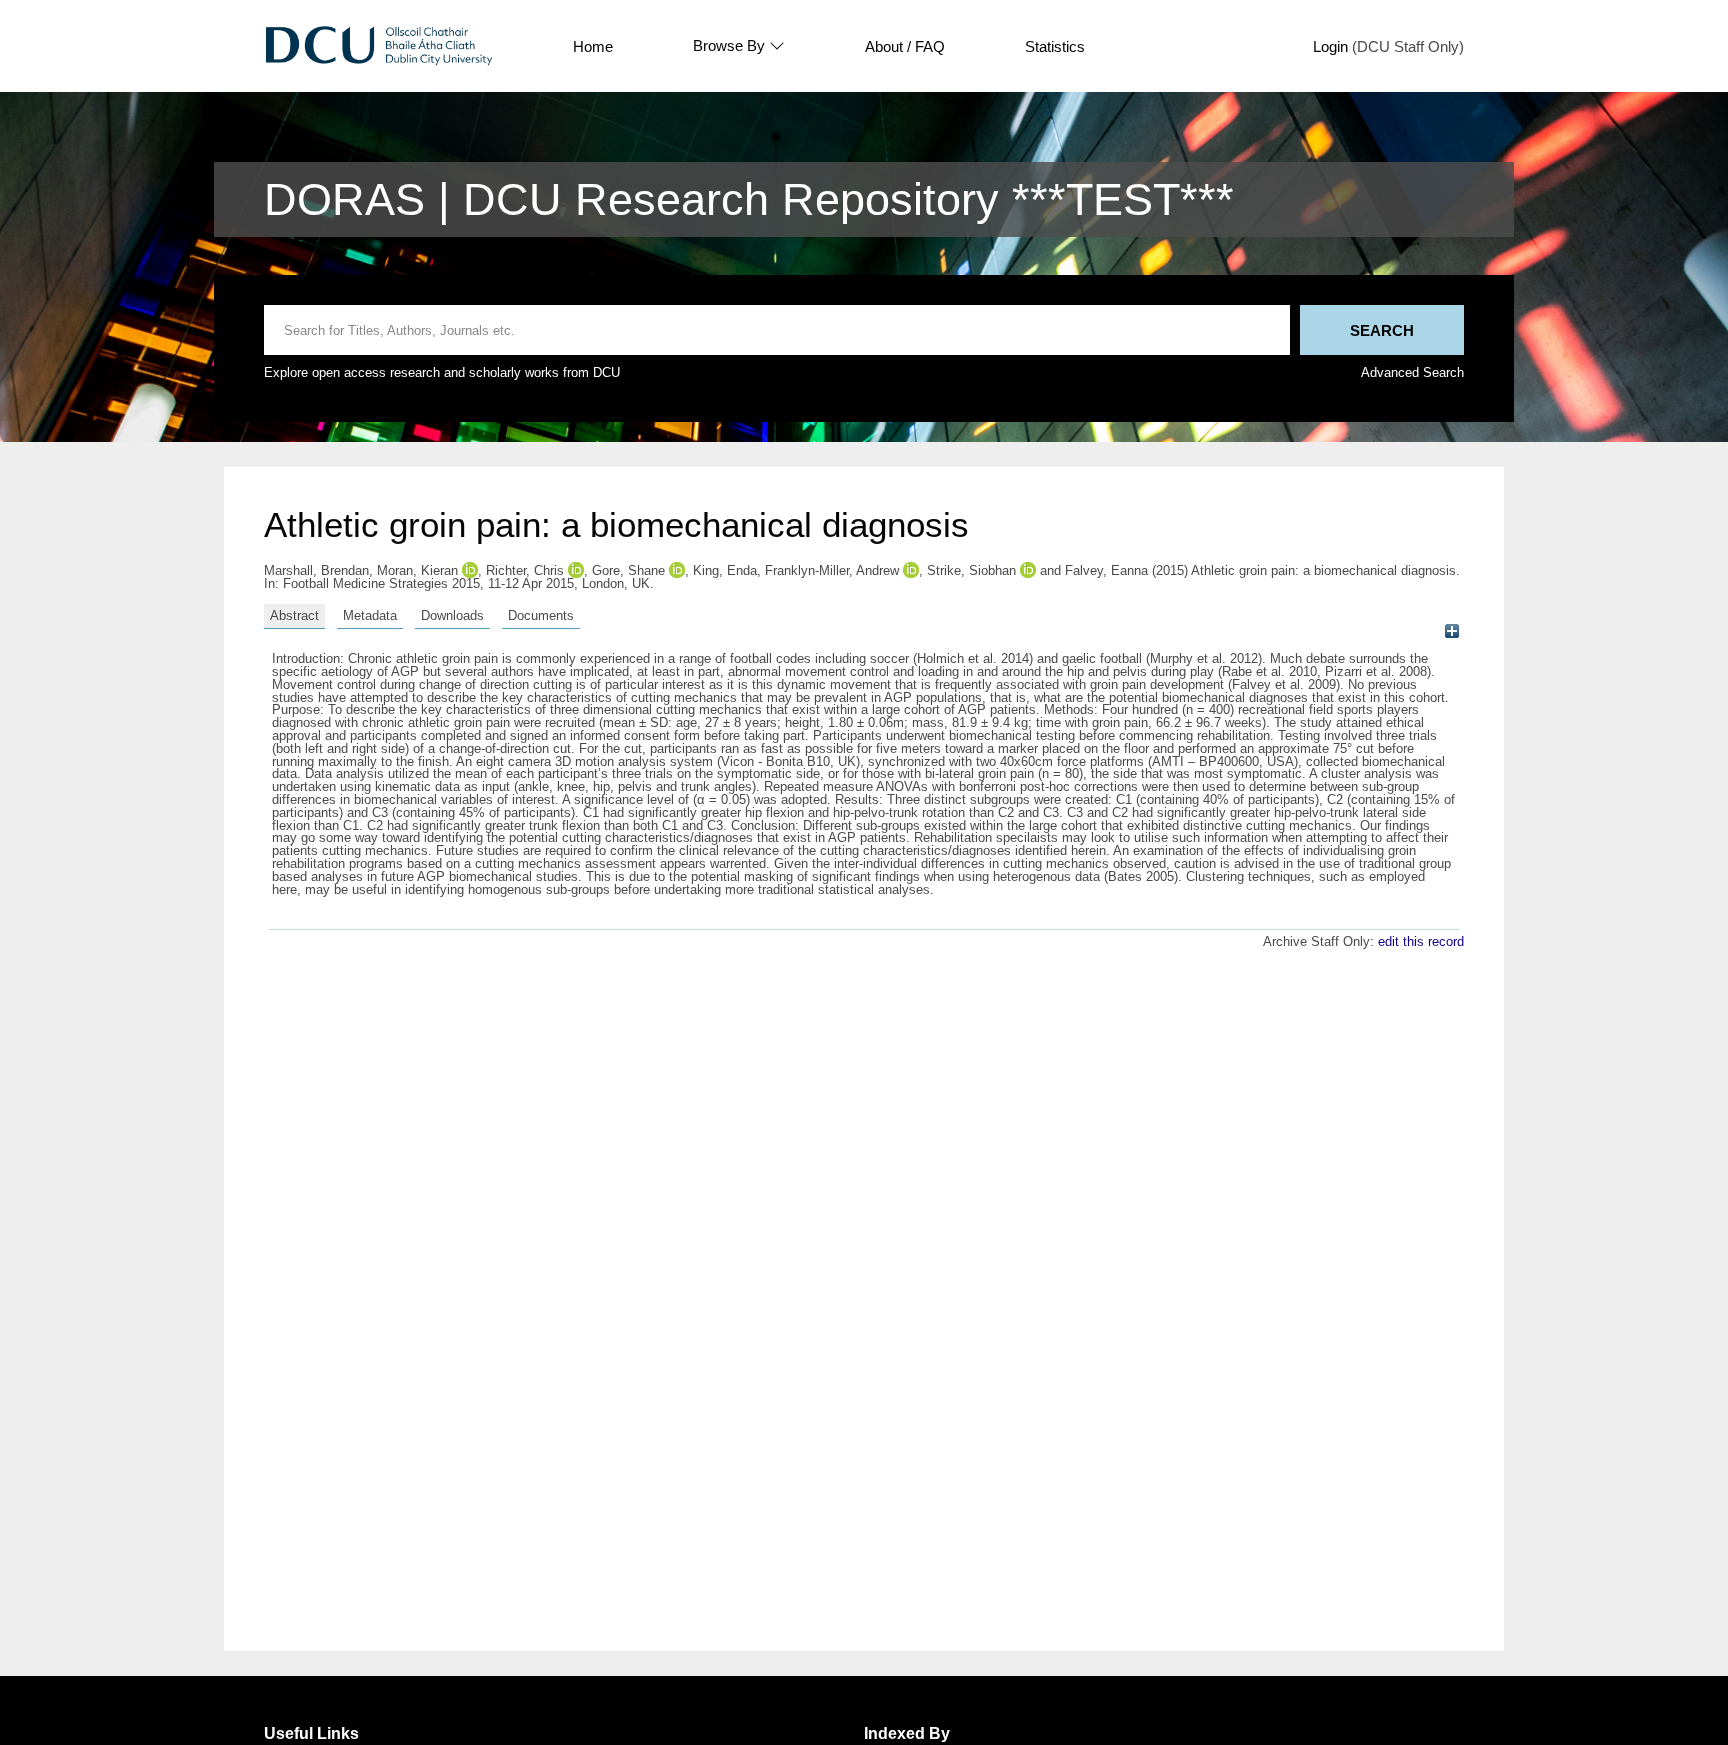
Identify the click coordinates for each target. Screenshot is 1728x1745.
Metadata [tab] (370, 615)
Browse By (729, 46)
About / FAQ (905, 46)
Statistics (1055, 46)
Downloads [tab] (452, 615)
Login (1330, 46)
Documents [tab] (541, 615)
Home (593, 46)
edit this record (1421, 941)
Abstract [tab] (294, 615)
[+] (1451, 631)
